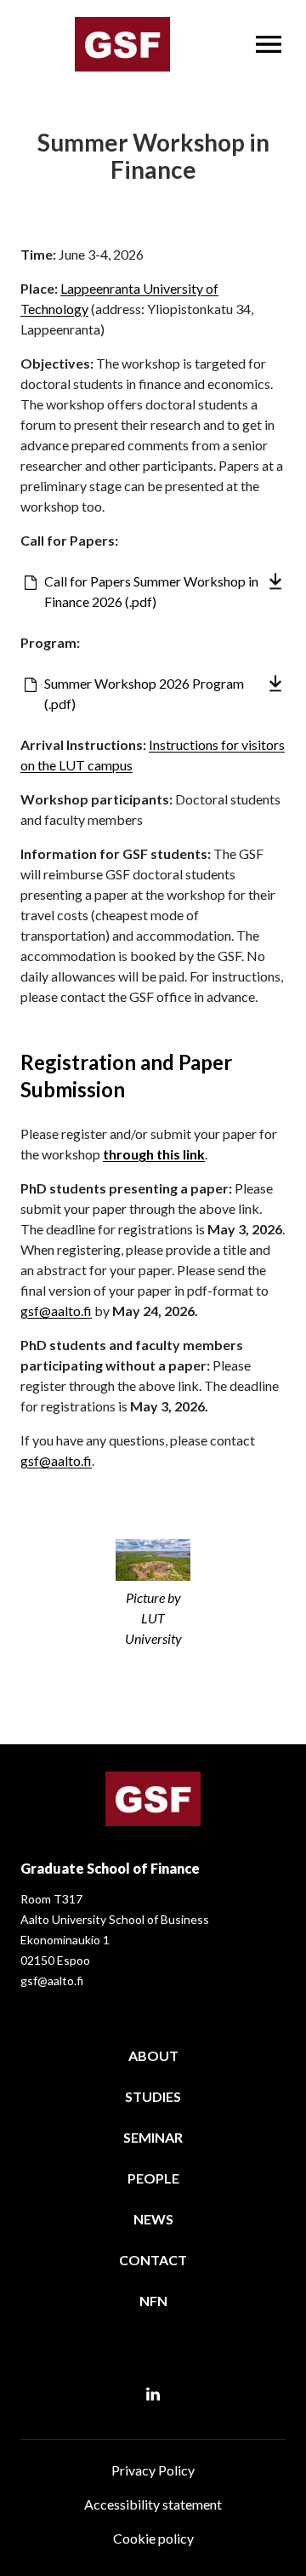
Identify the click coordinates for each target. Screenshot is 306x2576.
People (153, 2178)
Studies (153, 2096)
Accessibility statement (153, 2504)
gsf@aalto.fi (56, 1311)
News (153, 2219)
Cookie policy (153, 2538)
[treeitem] (153, 2059)
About (153, 2055)
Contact (153, 2260)
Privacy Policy (153, 2470)
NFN (153, 2301)
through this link (154, 1154)
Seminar (153, 2137)
